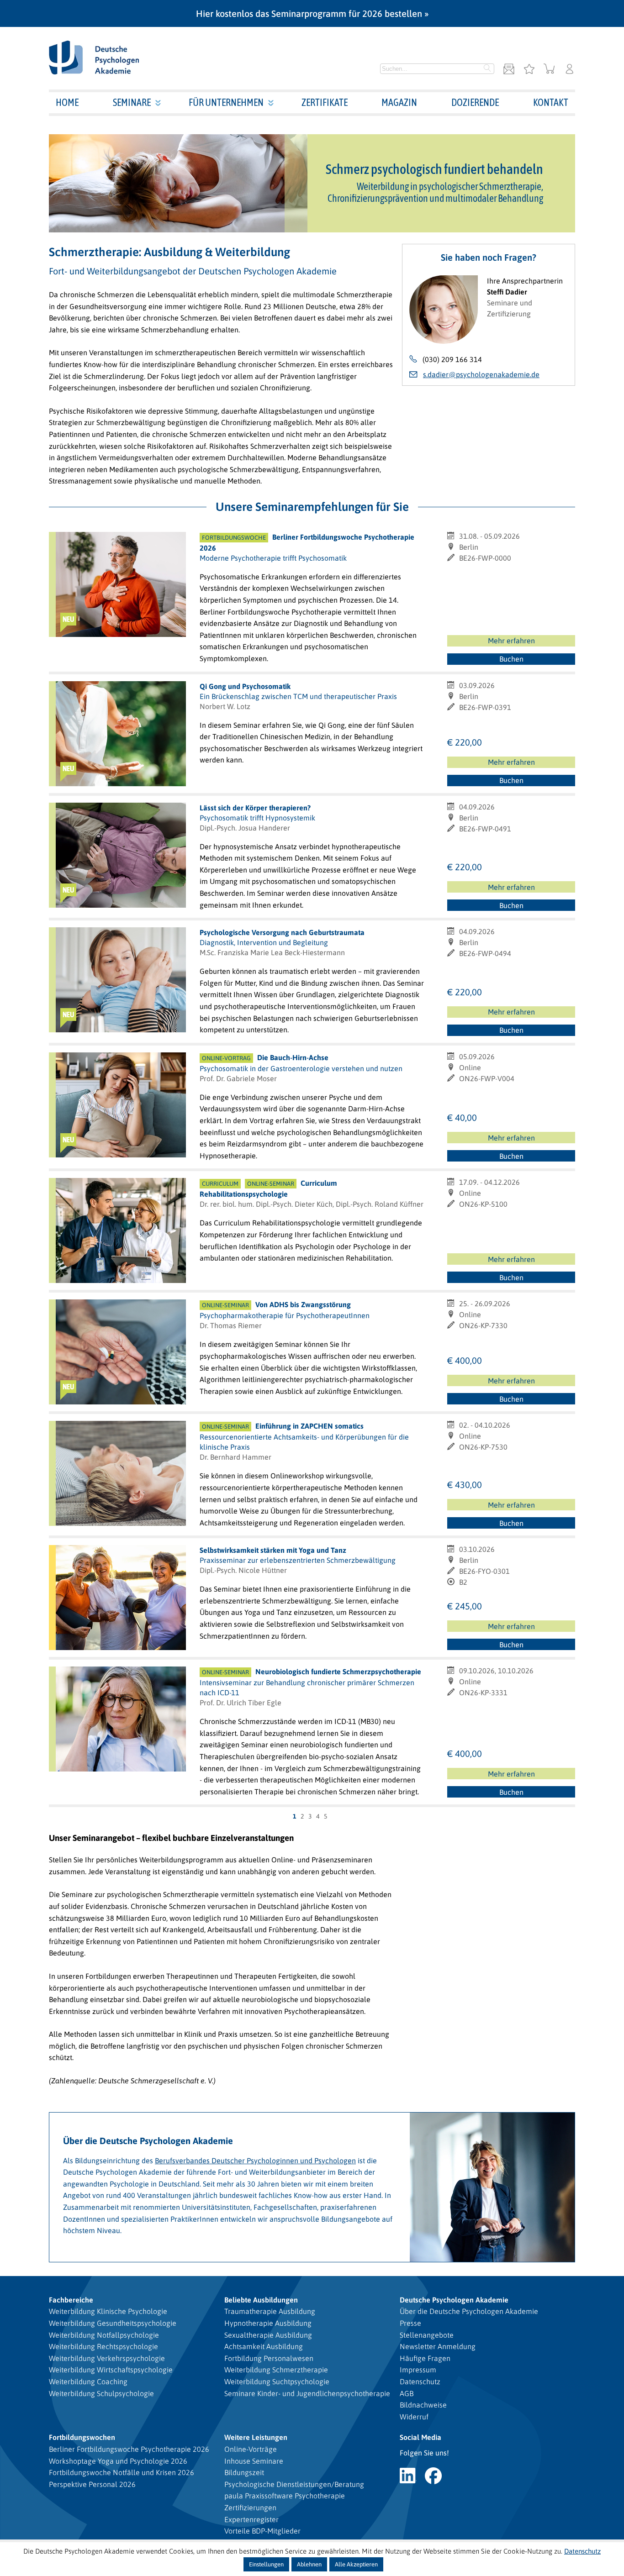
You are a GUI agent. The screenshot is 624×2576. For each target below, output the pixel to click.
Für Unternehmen (226, 102)
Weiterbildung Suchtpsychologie (277, 2381)
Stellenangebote (427, 2335)
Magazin (399, 102)
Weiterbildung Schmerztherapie (276, 2370)
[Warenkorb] (549, 70)
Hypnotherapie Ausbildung (268, 2323)
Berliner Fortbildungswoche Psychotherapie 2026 (129, 2449)
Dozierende (475, 102)
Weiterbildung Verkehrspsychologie (107, 2358)
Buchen (511, 659)
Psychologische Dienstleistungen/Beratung (294, 2484)
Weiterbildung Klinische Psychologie (108, 2311)
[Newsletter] (509, 70)
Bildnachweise (423, 2405)
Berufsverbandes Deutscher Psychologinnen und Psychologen (255, 2161)
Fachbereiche (71, 2300)
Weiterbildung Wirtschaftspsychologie (111, 2370)
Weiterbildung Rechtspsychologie (103, 2346)
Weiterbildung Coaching (88, 2381)
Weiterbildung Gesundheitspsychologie (113, 2323)
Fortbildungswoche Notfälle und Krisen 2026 (122, 2472)
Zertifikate (325, 102)
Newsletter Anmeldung (438, 2346)
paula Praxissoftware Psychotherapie (285, 2496)
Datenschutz (420, 2381)
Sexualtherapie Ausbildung (268, 2335)
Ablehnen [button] (309, 2564)
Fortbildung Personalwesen (269, 2358)
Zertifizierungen (250, 2508)
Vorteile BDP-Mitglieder (262, 2531)
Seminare (132, 102)
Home (67, 102)
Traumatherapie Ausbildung (270, 2311)
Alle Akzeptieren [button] (356, 2564)
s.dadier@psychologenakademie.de (481, 374)
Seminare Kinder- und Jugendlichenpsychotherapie (307, 2393)
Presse (410, 2323)
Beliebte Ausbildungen (261, 2300)
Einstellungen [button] (266, 2564)
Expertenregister (251, 2519)
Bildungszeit (244, 2472)
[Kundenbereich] (570, 70)
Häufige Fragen (425, 2358)
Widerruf (414, 2417)
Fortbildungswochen (82, 2437)
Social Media (420, 2437)
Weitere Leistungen (256, 2437)
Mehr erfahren (511, 641)
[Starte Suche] (487, 69)
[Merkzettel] (529, 70)
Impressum (418, 2370)
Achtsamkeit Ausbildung (264, 2346)
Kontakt (551, 102)
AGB (407, 2393)
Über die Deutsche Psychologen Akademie (469, 2311)
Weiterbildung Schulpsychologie (101, 2393)
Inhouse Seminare (254, 2461)
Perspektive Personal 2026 (92, 2484)
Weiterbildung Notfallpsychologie (104, 2335)
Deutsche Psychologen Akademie (454, 2300)
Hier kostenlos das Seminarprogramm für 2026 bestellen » (312, 13)
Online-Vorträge (251, 2449)
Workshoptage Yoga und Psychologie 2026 (118, 2461)
